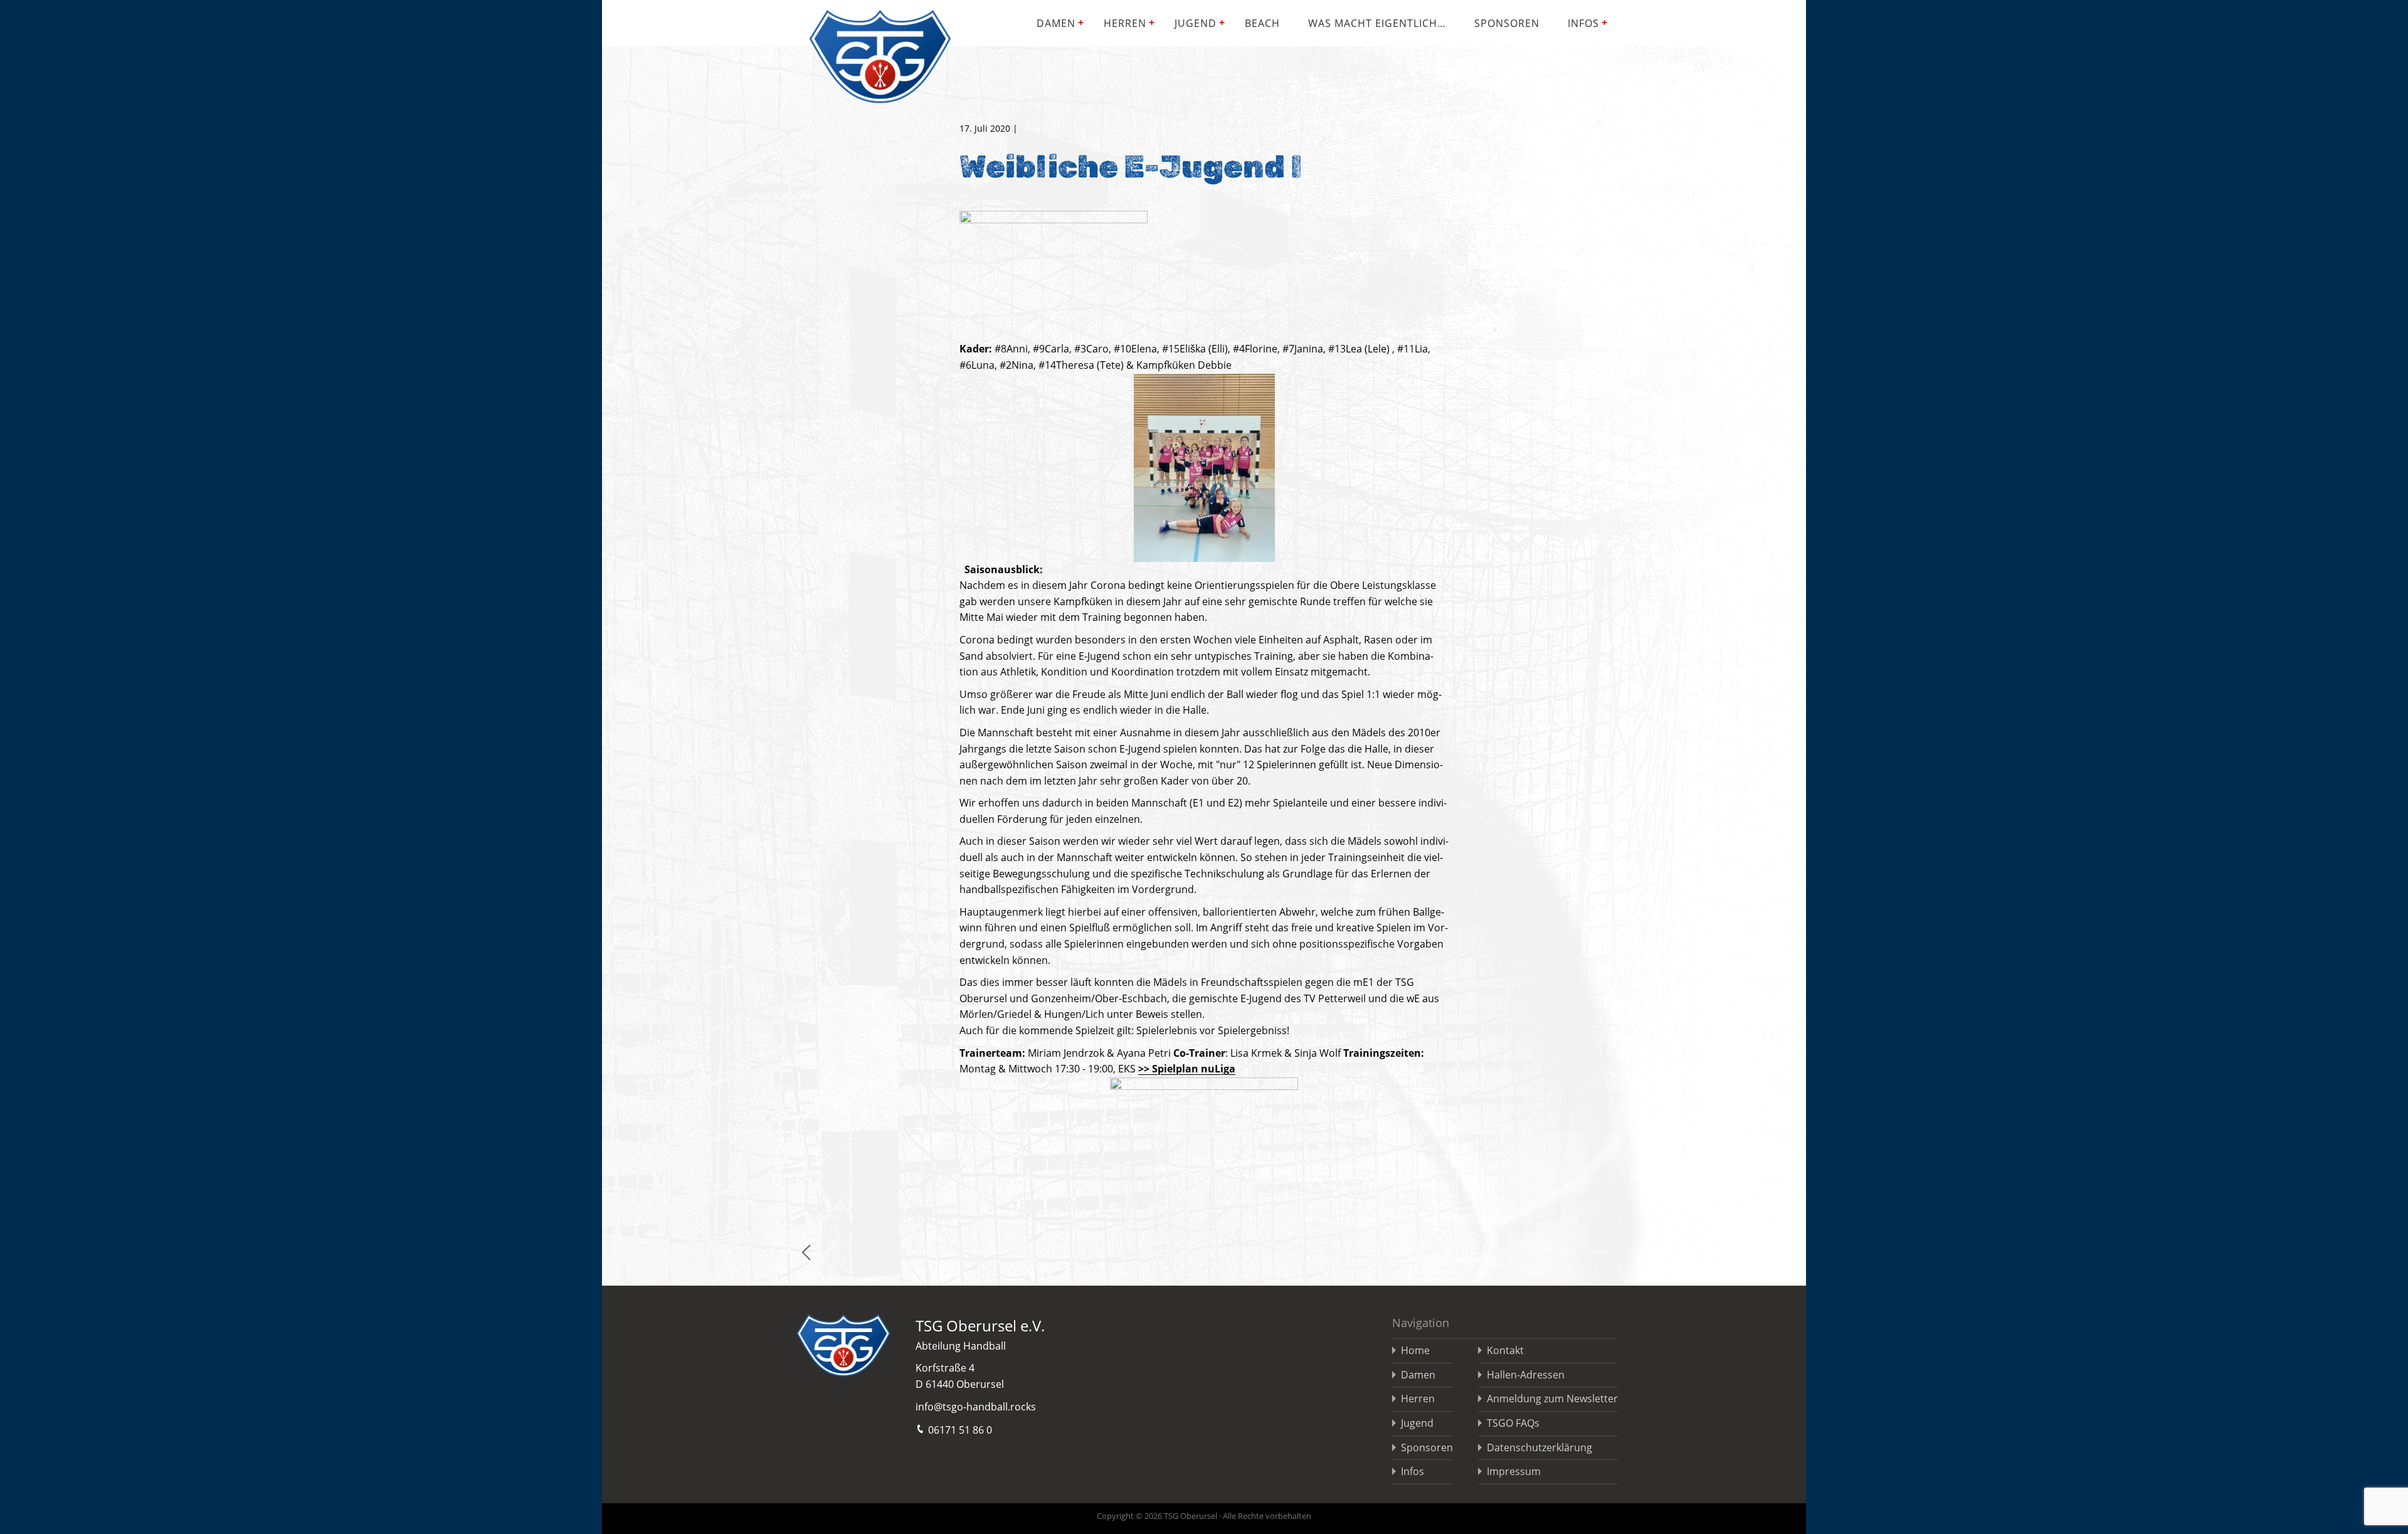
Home (1415, 1350)
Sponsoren (1507, 23)
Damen (1056, 23)
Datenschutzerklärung (1539, 1447)
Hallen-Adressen (1526, 1375)
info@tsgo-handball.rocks (976, 1407)
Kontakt (1505, 1350)
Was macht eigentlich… (1377, 23)
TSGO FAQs (1513, 1423)
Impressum (1514, 1471)
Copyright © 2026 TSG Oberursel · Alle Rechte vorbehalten (1204, 1516)
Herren (1125, 23)
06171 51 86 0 (960, 1430)
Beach (1262, 23)
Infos (1583, 23)
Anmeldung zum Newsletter (1552, 1399)
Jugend (1196, 23)
